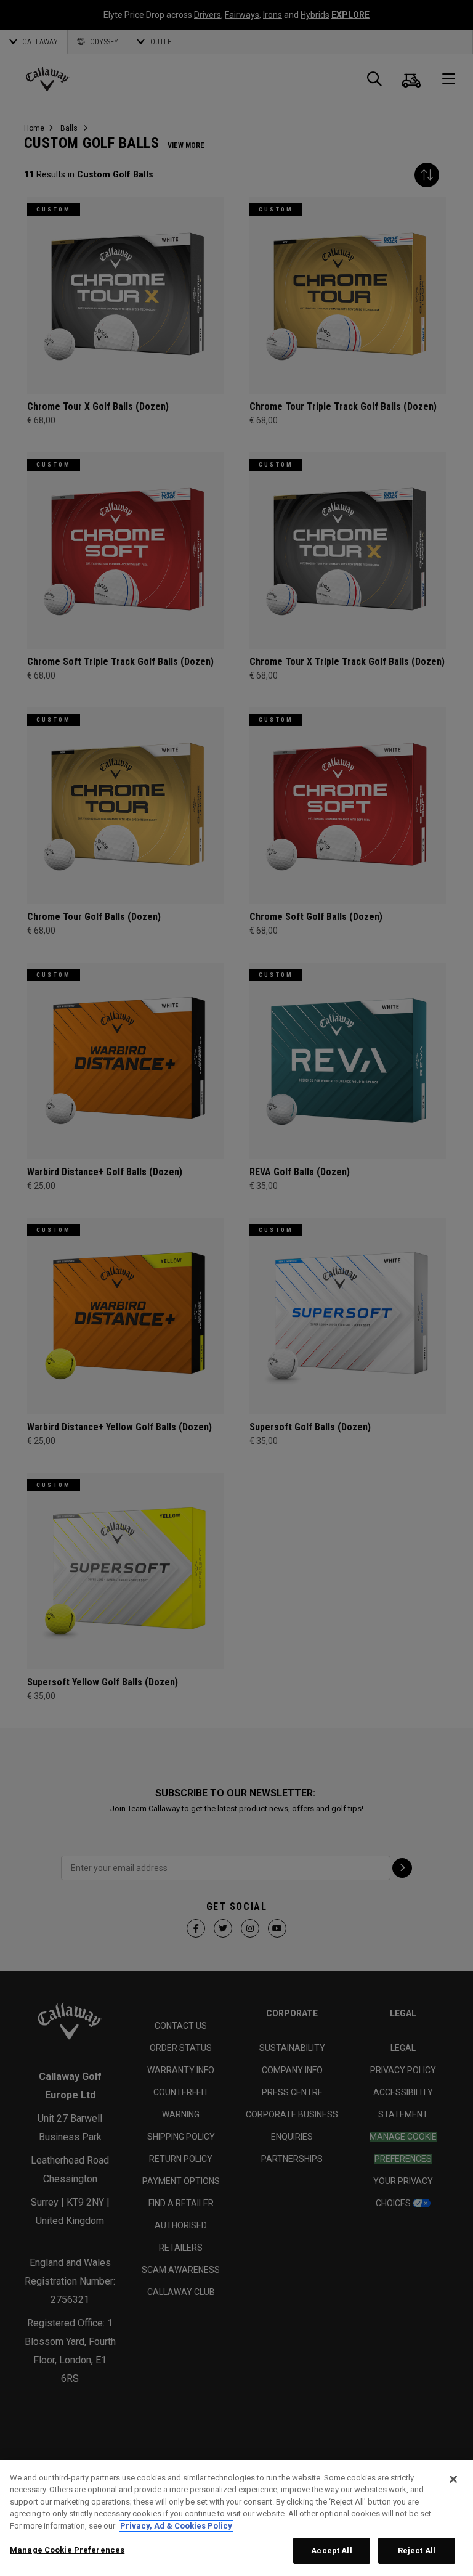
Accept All (331, 2550)
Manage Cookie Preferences (67, 2550)
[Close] (453, 2479)
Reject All (417, 2550)
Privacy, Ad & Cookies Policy (176, 2526)
